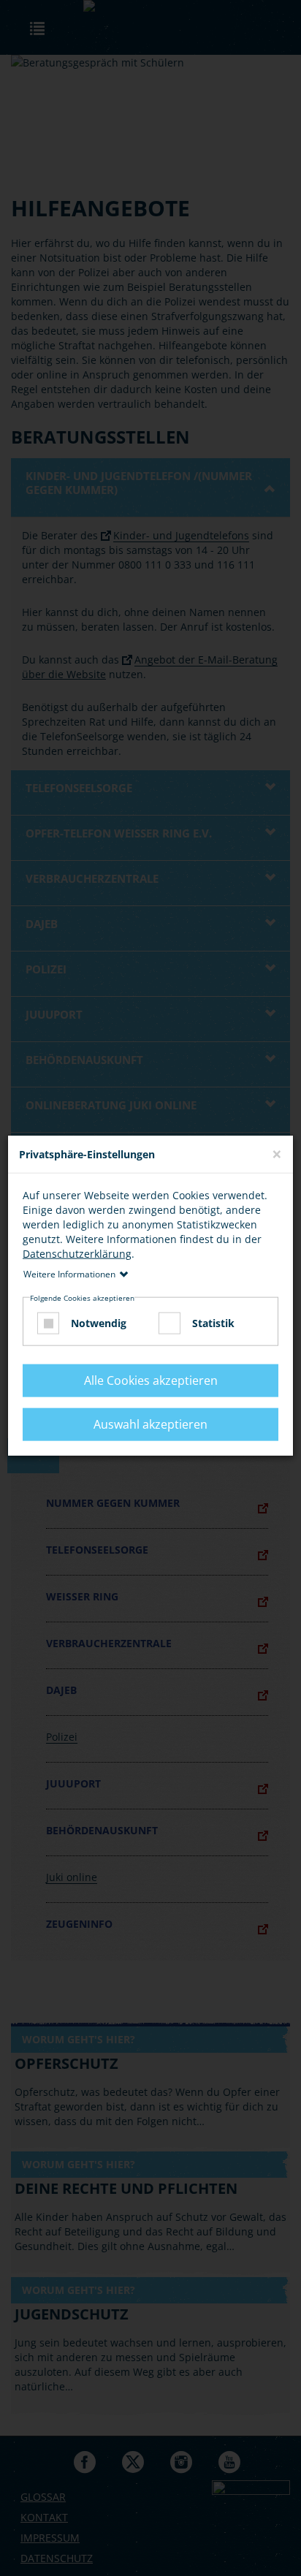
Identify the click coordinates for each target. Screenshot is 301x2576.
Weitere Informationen (69, 1274)
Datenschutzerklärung (77, 1254)
